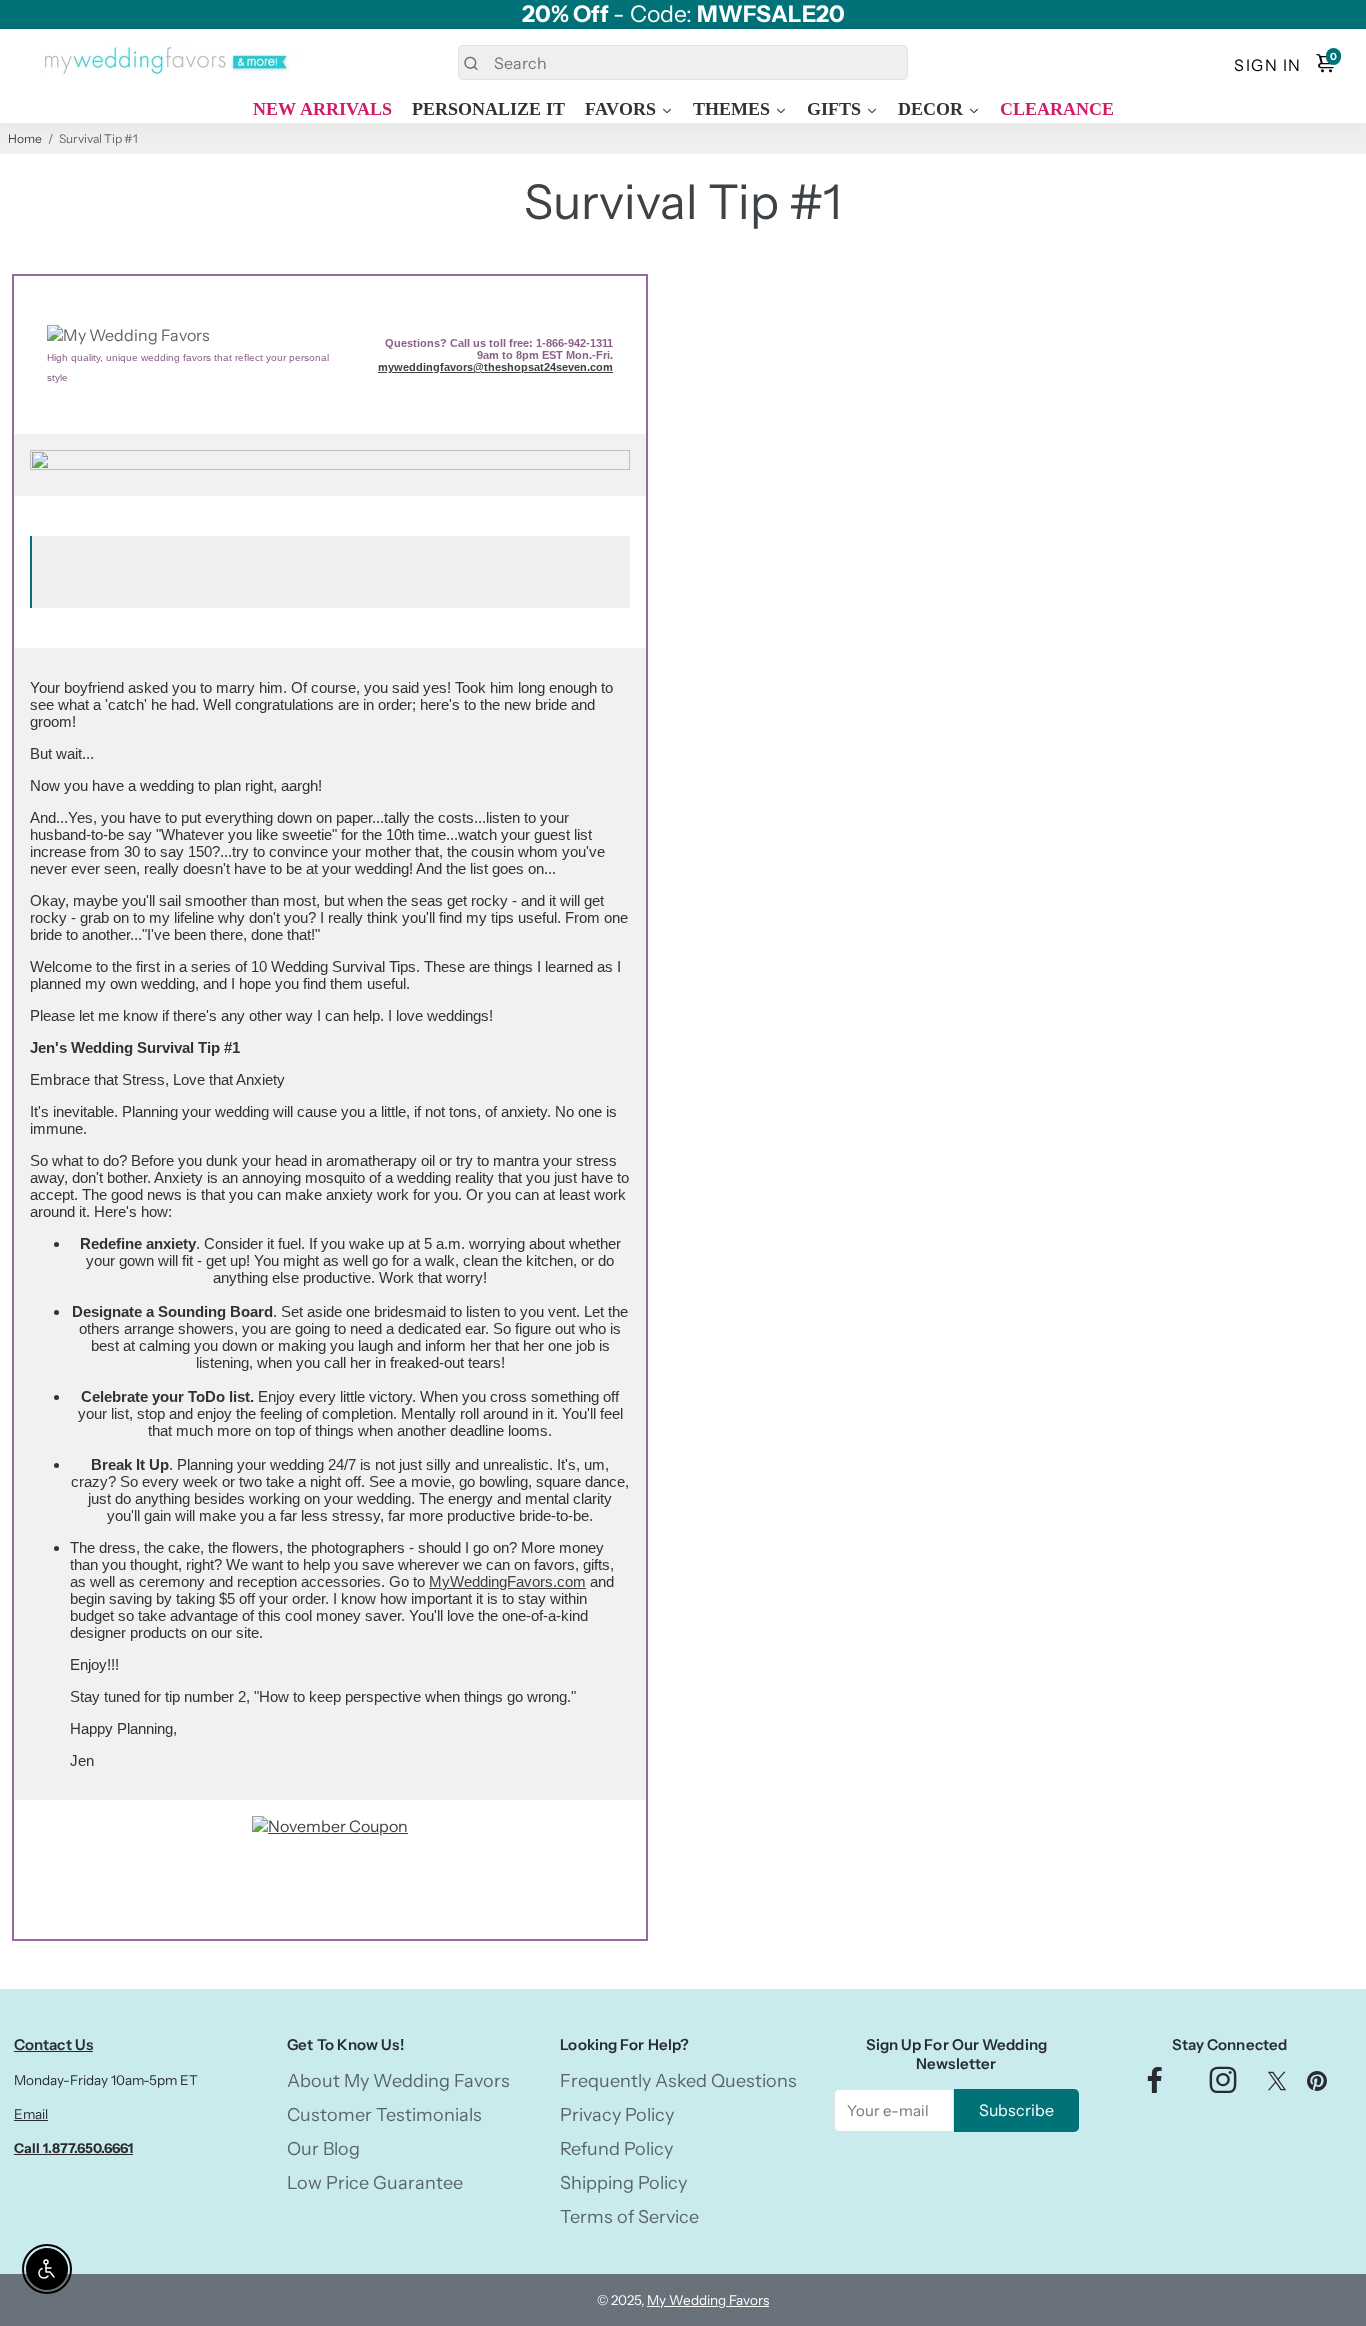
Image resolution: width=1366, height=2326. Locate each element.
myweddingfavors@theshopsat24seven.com (495, 367)
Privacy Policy (617, 2115)
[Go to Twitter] (1277, 2085)
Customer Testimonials (384, 2115)
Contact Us (53, 2044)
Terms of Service (629, 2217)
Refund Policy (616, 2149)
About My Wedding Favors (398, 2081)
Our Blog (323, 2149)
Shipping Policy (623, 2183)
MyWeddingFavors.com (507, 1581)
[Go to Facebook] (1155, 2085)
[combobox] (682, 62)
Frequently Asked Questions (678, 2081)
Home (25, 138)
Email (31, 2114)
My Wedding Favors (708, 2300)
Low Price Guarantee (375, 2183)
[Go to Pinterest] (1317, 2085)
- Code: (683, 14)
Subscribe (1016, 2110)
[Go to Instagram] (1223, 2085)
